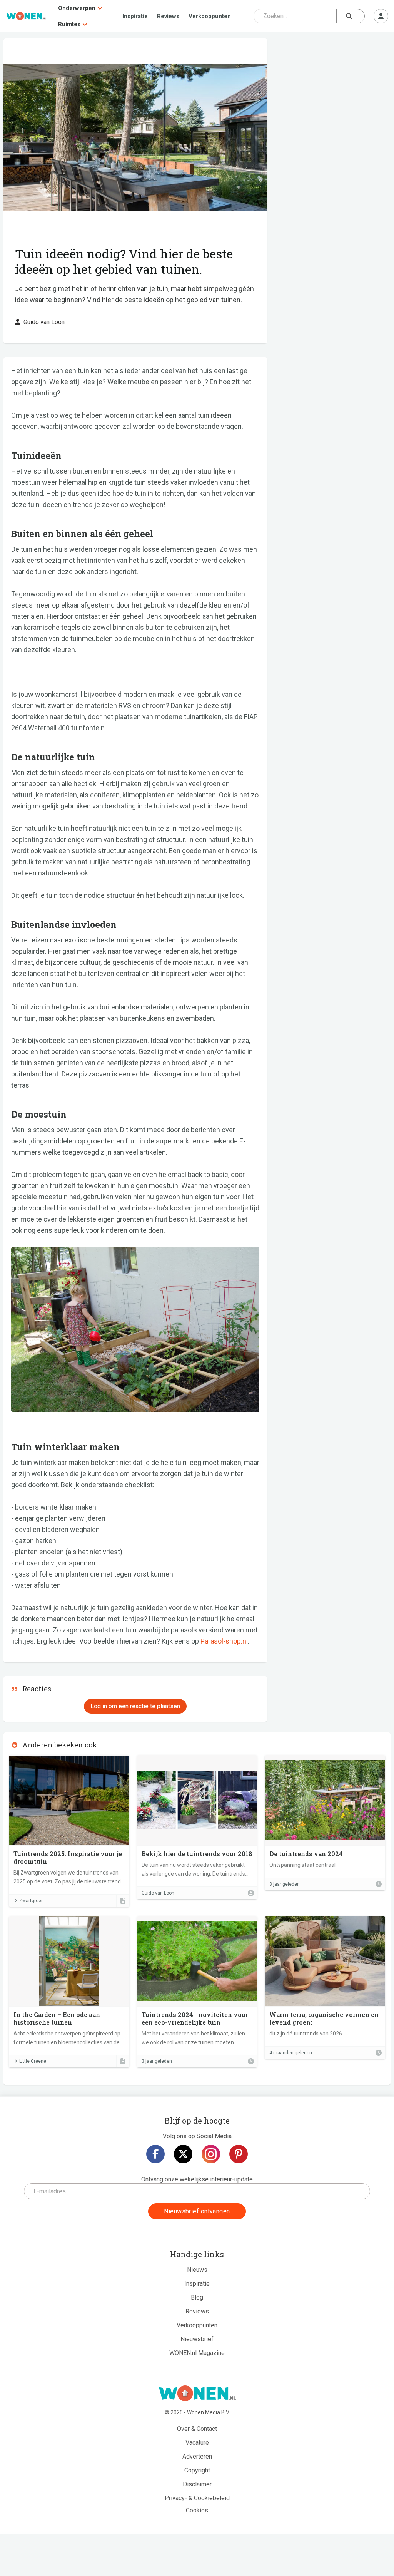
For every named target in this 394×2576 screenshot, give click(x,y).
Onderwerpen (77, 8)
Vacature (197, 2443)
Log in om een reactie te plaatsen (135, 1706)
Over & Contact (197, 2429)
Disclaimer (197, 2484)
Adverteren (197, 2456)
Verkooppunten (210, 16)
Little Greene (33, 2061)
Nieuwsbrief (197, 2339)
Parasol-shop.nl (224, 1641)
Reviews (168, 16)
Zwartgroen (32, 1901)
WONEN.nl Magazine (197, 2353)
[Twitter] (183, 2154)
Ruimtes (69, 24)
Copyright (197, 2470)
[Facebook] (155, 2154)
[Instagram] (211, 2154)
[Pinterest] (239, 2154)
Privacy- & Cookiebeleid (197, 2498)
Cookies (197, 2510)
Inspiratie (135, 16)
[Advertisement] (333, 94)
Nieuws (197, 2270)
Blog (197, 2297)
